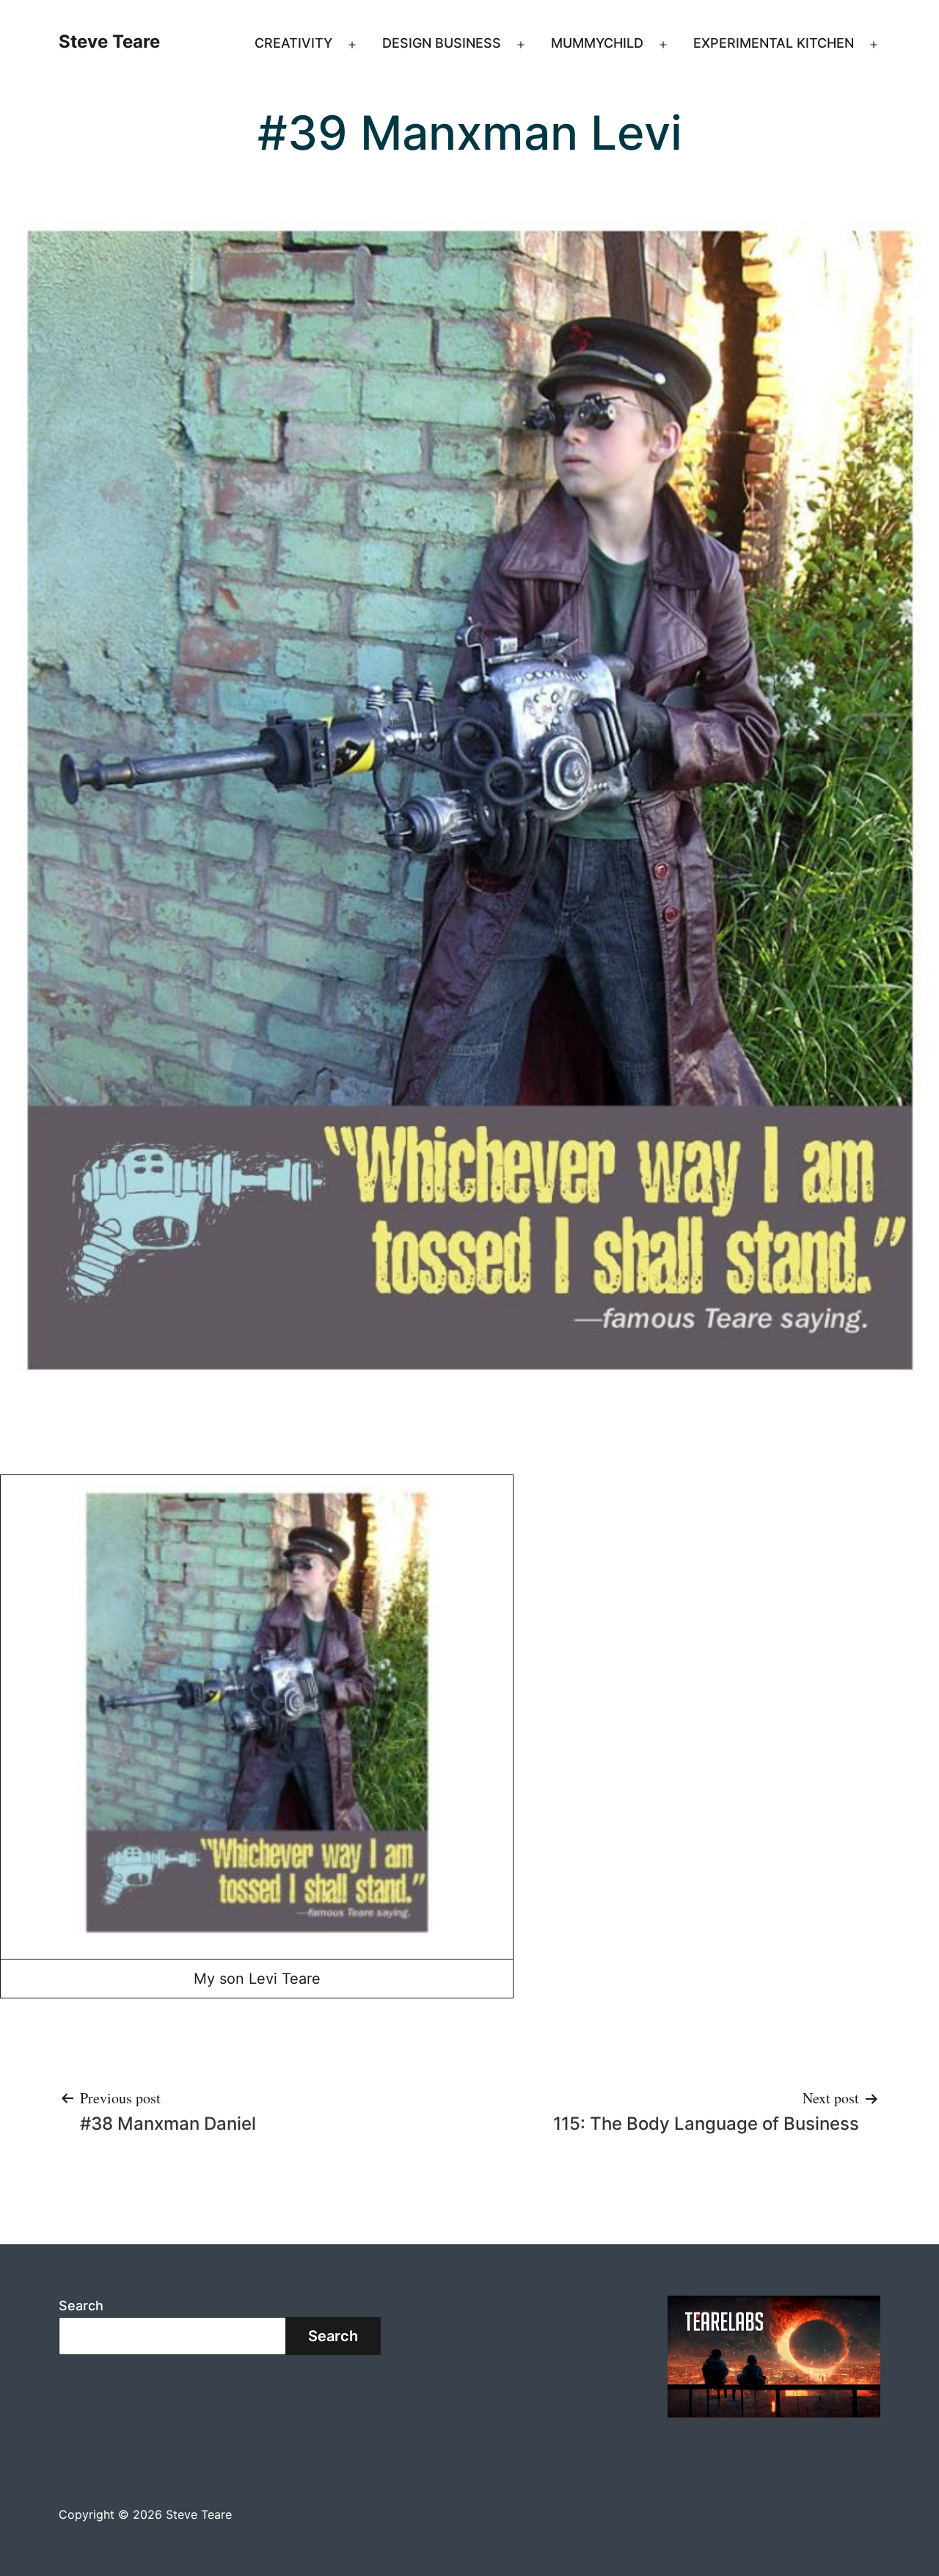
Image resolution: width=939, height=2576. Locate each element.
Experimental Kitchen (774, 43)
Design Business (442, 43)
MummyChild (597, 43)
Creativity (293, 43)
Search (81, 2306)
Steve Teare (109, 41)
